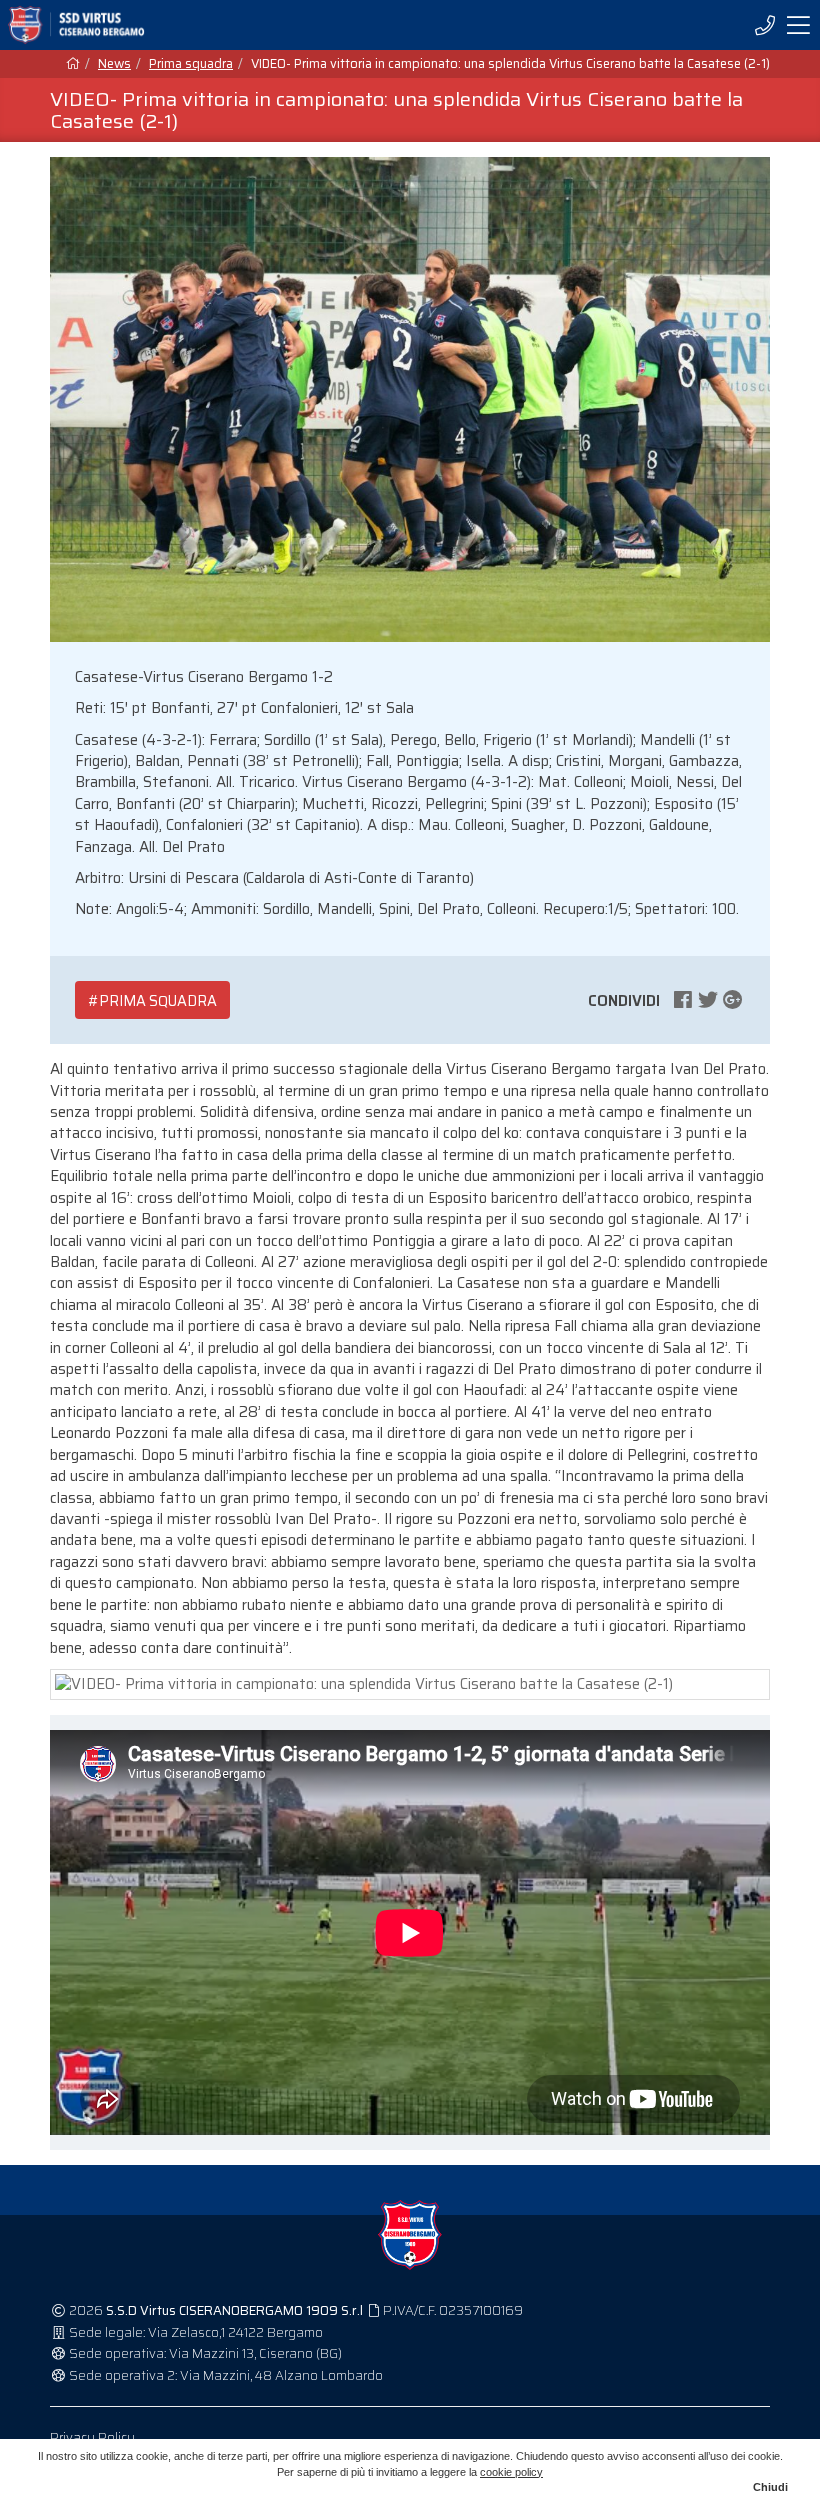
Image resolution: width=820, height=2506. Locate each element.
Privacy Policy (92, 2437)
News (114, 64)
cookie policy (511, 2472)
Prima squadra (191, 64)
